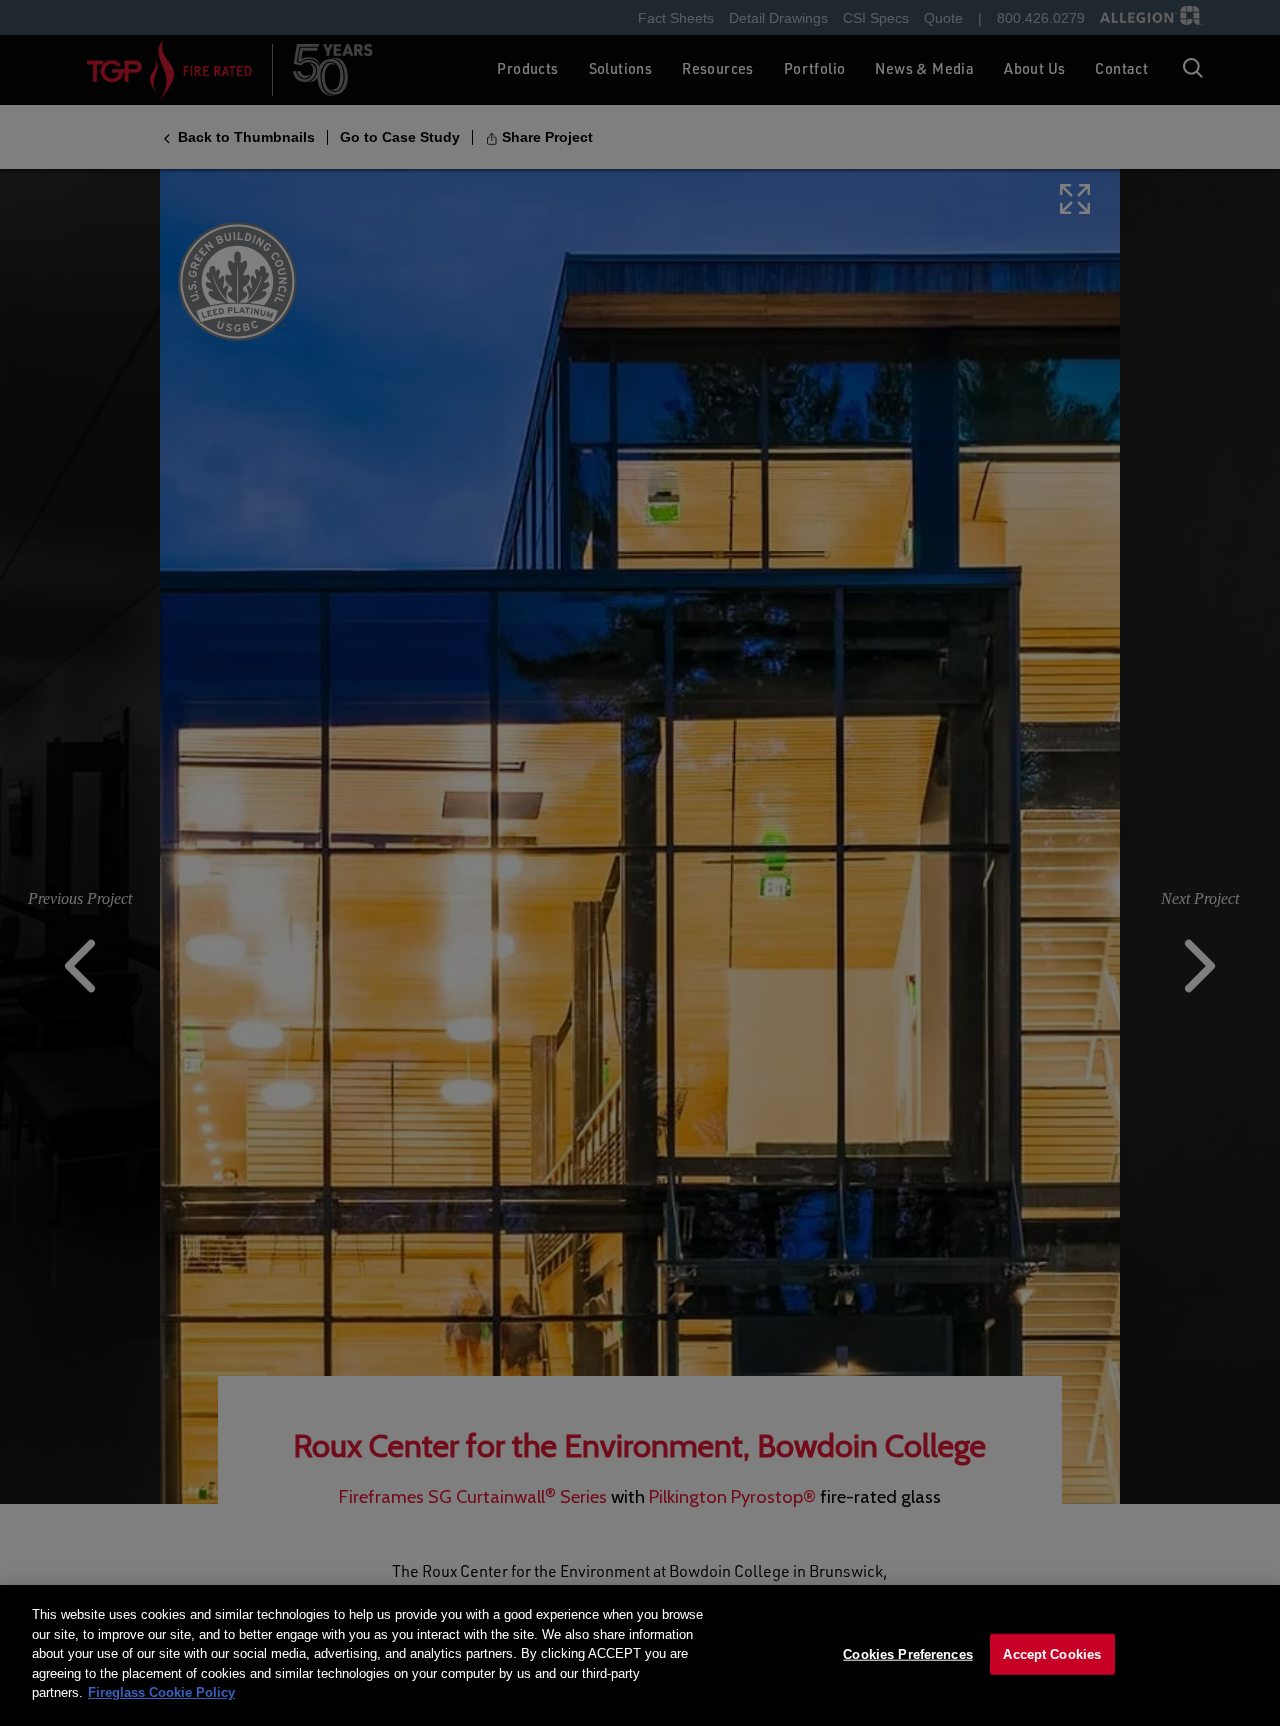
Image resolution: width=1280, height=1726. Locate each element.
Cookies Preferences (907, 1653)
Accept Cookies (1052, 1653)
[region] (640, 1655)
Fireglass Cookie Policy (161, 1692)
